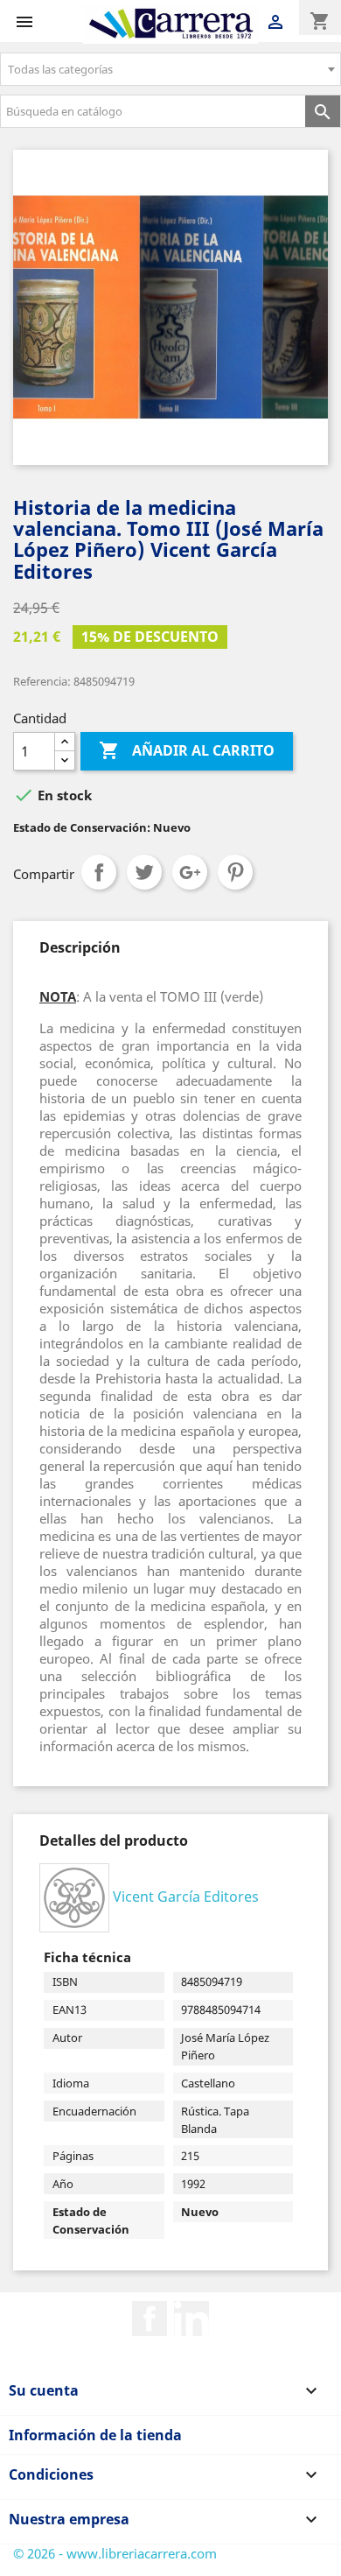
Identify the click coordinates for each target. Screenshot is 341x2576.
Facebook (150, 2319)
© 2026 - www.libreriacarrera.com (115, 2553)
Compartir (99, 872)
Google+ (190, 872)
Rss (191, 2319)
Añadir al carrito (187, 750)
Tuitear (144, 872)
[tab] (80, 947)
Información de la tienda (95, 2435)
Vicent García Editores (186, 1897)
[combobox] (170, 69)
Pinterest (235, 872)
